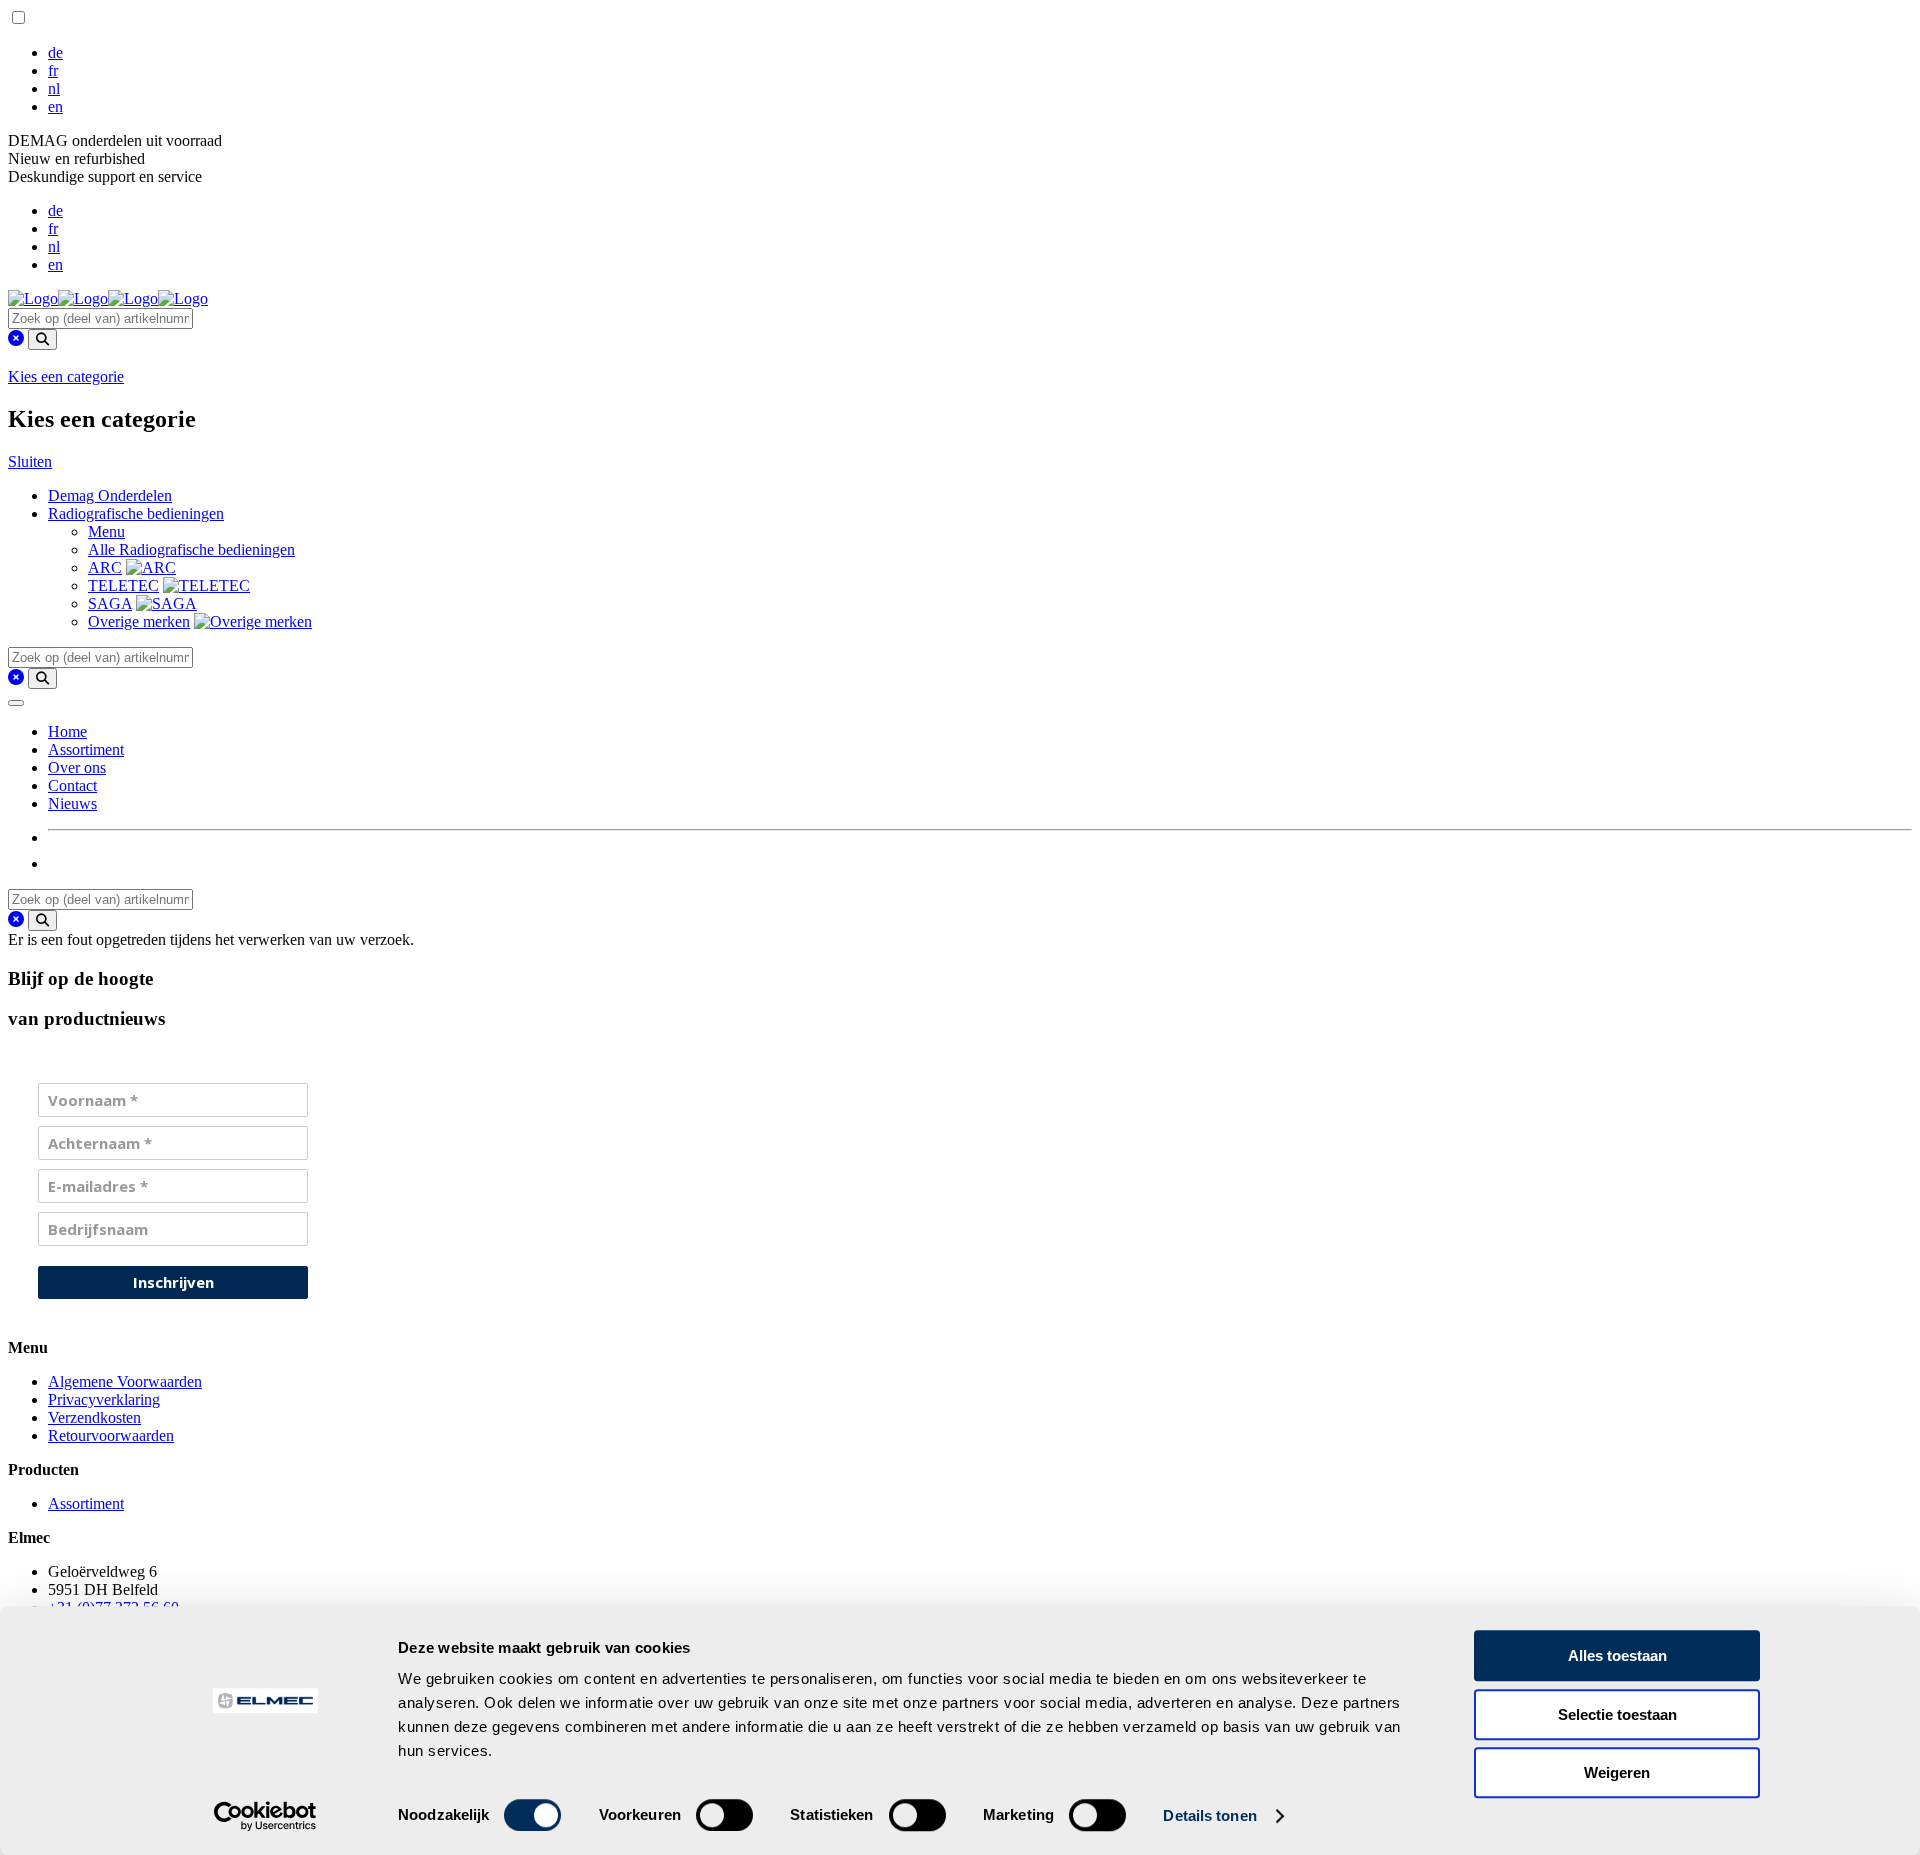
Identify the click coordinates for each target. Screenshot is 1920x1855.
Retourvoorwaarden (111, 1435)
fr (53, 70)
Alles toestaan (1617, 1655)
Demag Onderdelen (110, 495)
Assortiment (86, 749)
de (55, 52)
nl (54, 88)
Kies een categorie (66, 376)
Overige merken (139, 621)
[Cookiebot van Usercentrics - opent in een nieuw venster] (265, 1816)
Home (67, 731)
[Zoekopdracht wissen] (16, 338)
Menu (106, 531)
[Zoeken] (42, 339)
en (55, 106)
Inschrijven (173, 1282)
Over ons (77, 767)
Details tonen (1209, 1815)
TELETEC (123, 585)
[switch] (724, 1815)
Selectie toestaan (1617, 1714)
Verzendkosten (94, 1417)
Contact (72, 785)
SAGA (110, 603)
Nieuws (72, 803)
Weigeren (1617, 1772)
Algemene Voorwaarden (125, 1381)
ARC (105, 567)
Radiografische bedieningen (136, 513)
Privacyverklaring (104, 1399)
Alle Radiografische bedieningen (191, 549)
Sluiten (30, 461)
